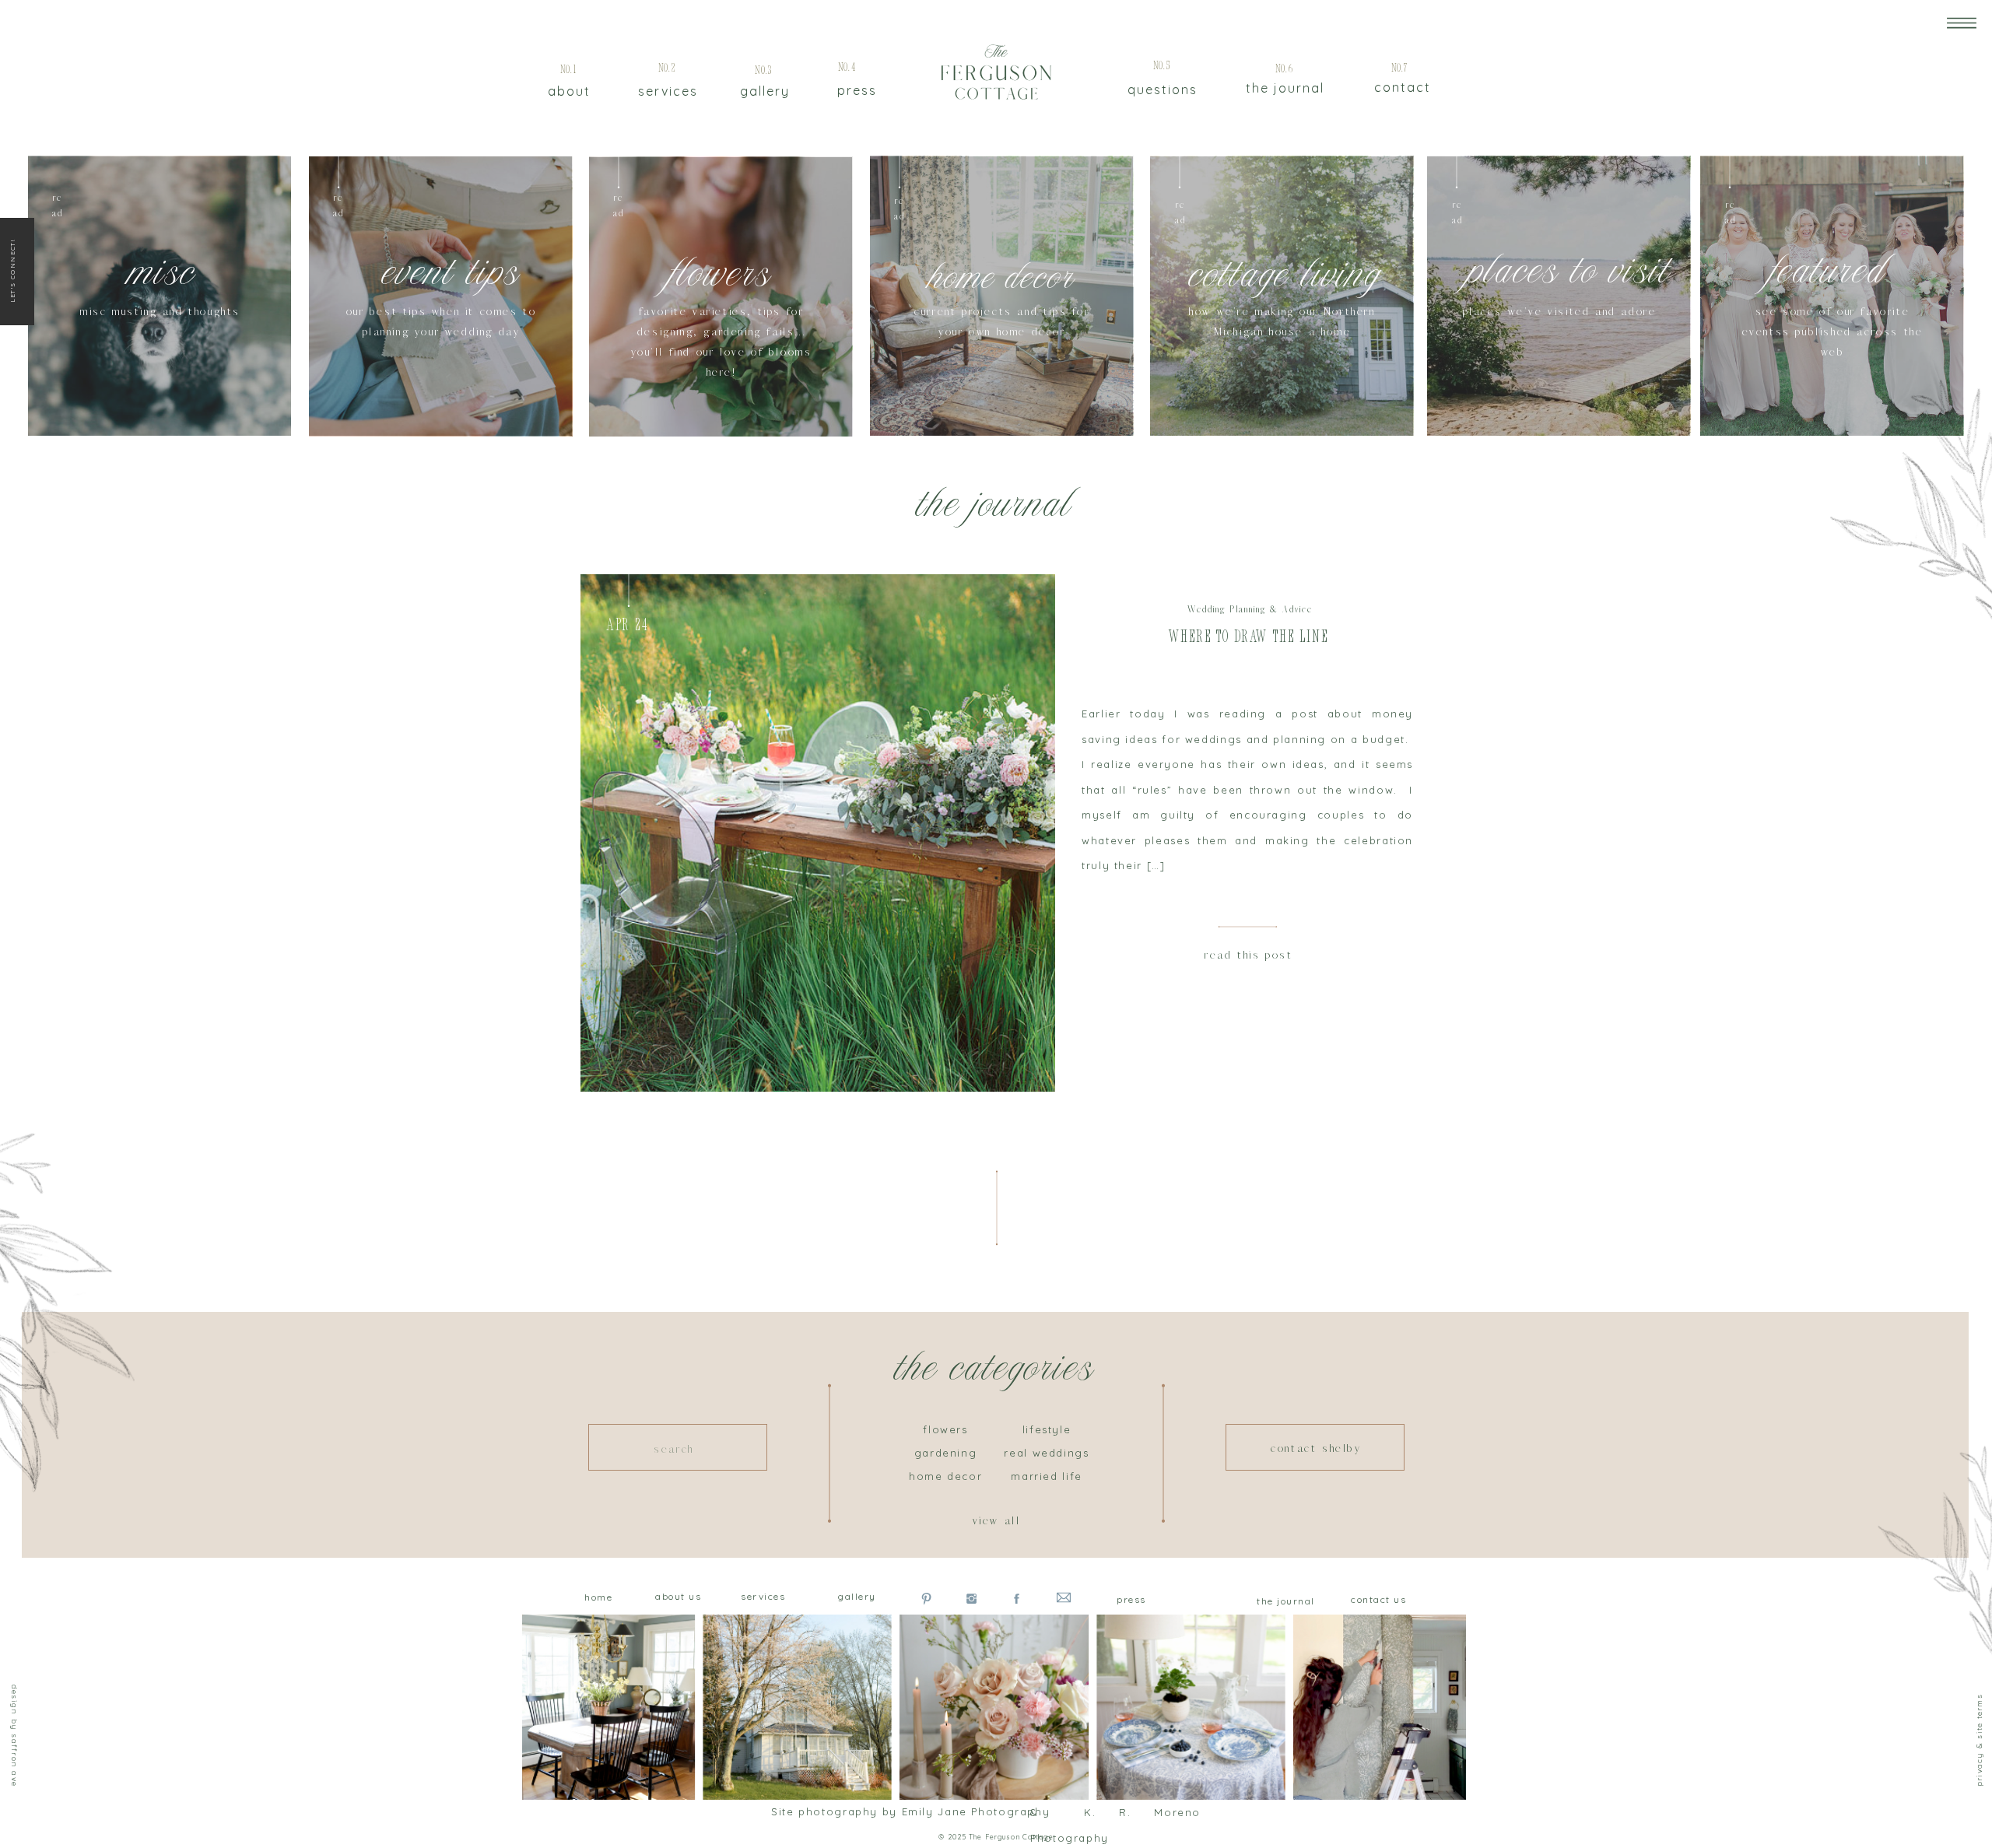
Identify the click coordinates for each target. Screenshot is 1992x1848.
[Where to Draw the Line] (818, 833)
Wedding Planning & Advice (1250, 610)
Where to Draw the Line (1248, 638)
